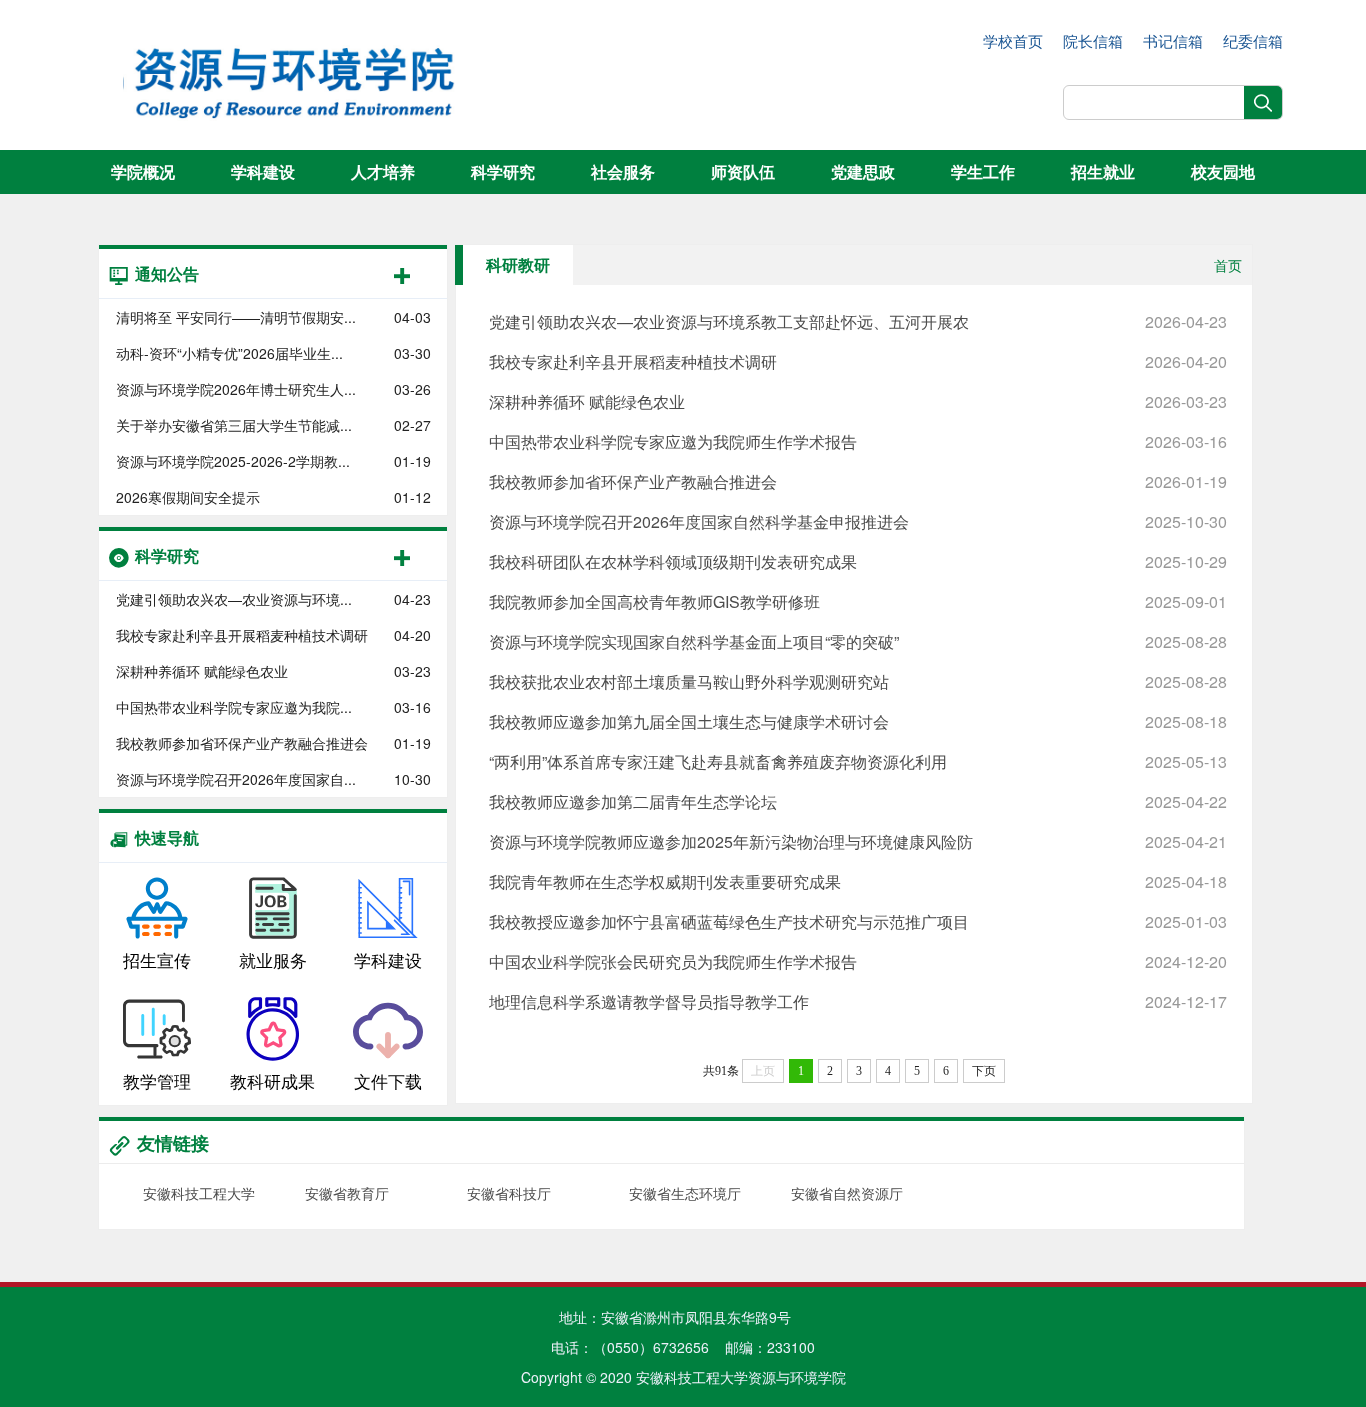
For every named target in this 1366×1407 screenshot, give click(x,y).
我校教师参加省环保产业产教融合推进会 (242, 743)
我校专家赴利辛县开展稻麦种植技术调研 (242, 635)
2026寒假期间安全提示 (188, 497)
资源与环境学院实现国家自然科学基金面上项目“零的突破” (858, 641)
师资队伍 (743, 171)
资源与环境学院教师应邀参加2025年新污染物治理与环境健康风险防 (858, 841)
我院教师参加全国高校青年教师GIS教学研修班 (858, 601)
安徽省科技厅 (509, 1193)
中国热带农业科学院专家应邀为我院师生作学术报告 (858, 441)
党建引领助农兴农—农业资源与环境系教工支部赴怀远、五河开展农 (858, 321)
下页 (984, 1071)
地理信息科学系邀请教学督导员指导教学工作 (858, 1001)
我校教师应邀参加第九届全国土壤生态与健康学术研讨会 (858, 721)
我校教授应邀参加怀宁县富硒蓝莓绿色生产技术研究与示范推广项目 (858, 921)
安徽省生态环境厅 (685, 1193)
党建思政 (863, 171)
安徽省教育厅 (347, 1193)
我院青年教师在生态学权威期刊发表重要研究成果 (858, 881)
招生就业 (1103, 171)
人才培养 (383, 171)
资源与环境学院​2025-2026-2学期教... (233, 461)
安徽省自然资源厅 (847, 1193)
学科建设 (263, 171)
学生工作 (983, 171)
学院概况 (143, 171)
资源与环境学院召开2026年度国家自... (236, 779)
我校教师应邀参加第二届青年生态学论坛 (858, 801)
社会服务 (623, 171)
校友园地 (1223, 171)
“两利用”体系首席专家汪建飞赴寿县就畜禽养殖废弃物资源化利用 (858, 761)
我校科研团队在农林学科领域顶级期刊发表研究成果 (858, 561)
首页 (1228, 265)
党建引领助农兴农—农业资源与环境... (234, 599)
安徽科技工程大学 (199, 1193)
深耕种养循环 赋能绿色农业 (202, 671)
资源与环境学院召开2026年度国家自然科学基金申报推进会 (858, 521)
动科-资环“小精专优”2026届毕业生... (229, 353)
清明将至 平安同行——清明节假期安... (236, 317)
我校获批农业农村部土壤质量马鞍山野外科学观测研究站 (858, 681)
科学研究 (503, 171)
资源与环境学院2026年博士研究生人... (236, 389)
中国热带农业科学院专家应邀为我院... (234, 707)
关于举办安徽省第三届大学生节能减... (234, 425)
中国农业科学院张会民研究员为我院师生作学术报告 (858, 961)
